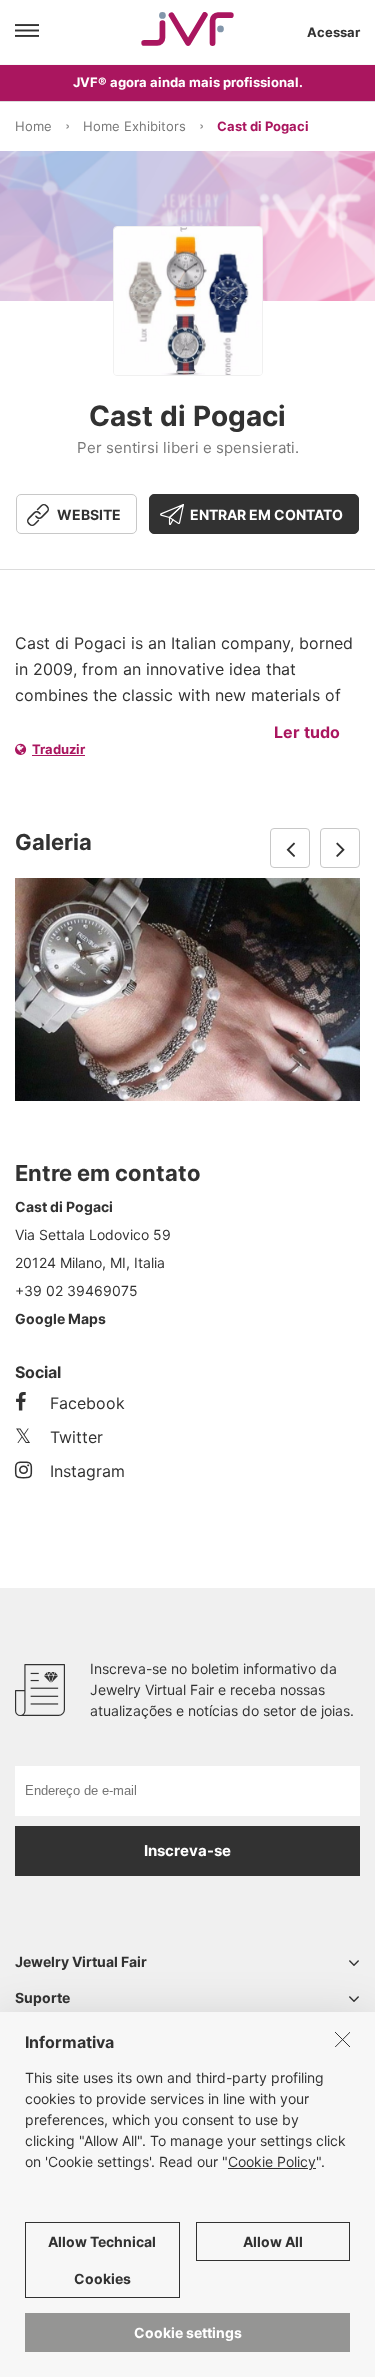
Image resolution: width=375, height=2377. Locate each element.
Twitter (76, 1437)
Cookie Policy (272, 2161)
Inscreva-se (187, 1850)
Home (33, 126)
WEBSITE (89, 514)
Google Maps (60, 1318)
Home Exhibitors (134, 126)
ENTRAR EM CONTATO (266, 514)
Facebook (87, 1403)
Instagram (87, 1471)
